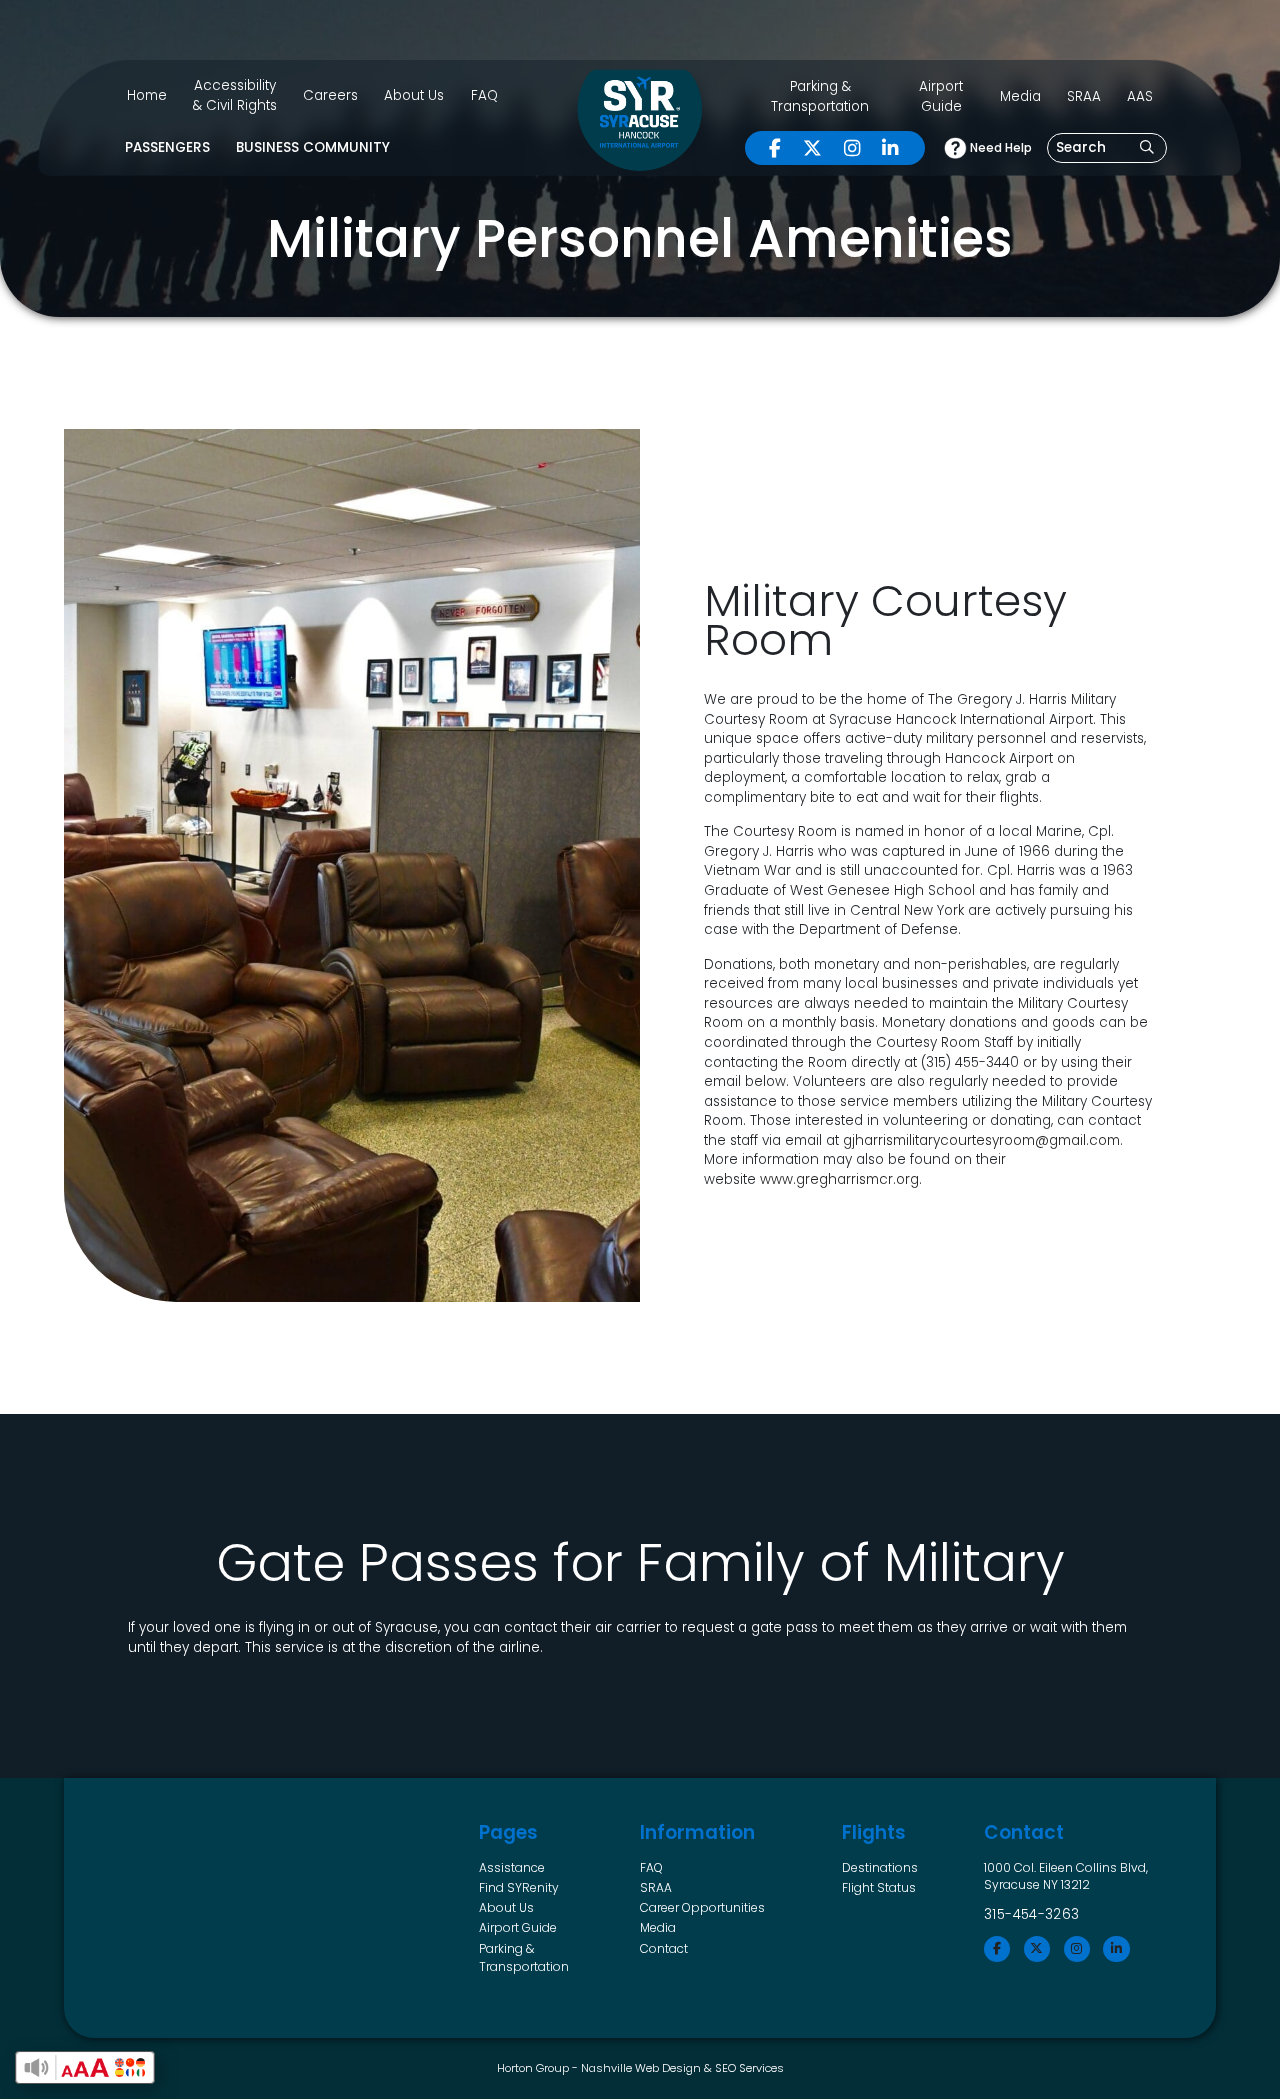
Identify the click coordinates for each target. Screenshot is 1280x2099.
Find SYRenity (519, 1887)
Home (147, 95)
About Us (414, 95)
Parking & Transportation (820, 96)
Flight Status (879, 1887)
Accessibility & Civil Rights (235, 95)
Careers (330, 95)
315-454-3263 (1032, 1914)
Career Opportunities (702, 1907)
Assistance (512, 1867)
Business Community (313, 147)
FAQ (484, 95)
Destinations (880, 1867)
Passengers (167, 147)
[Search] (1147, 148)
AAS (1140, 96)
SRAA (1084, 96)
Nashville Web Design (641, 2068)
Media (1020, 96)
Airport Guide (941, 96)
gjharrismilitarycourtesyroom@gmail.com (981, 1140)
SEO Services (749, 2068)
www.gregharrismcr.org (839, 1179)
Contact (664, 1948)
